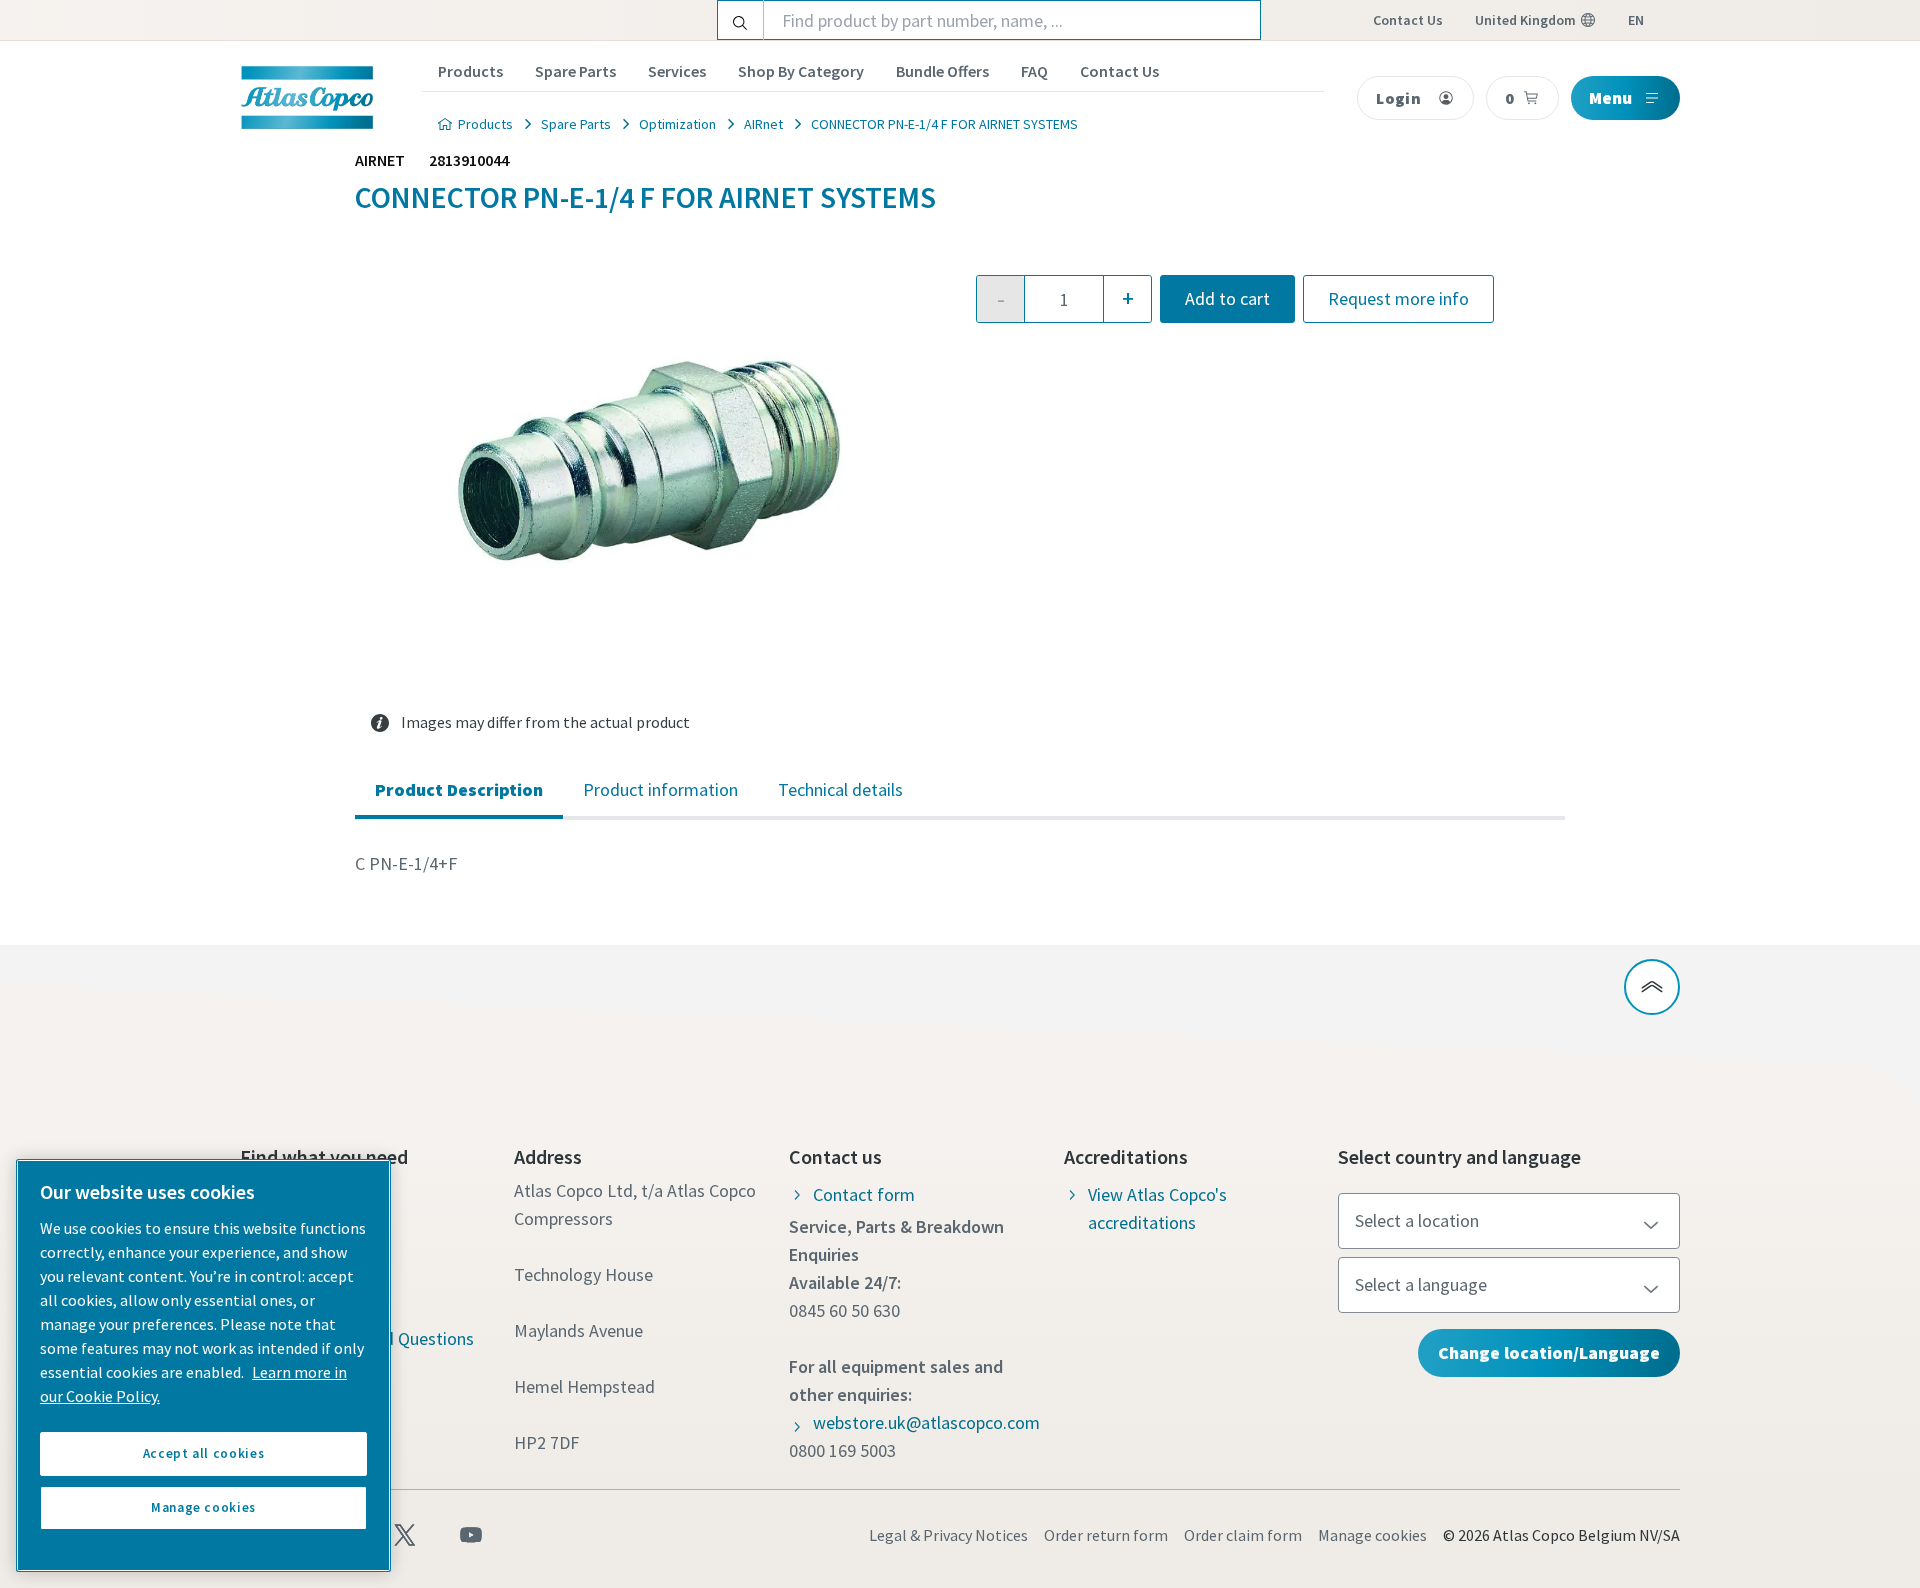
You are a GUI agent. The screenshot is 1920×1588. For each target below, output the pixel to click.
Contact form (864, 1194)
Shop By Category (801, 71)
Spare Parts (575, 71)
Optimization (677, 124)
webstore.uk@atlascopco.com (926, 1422)
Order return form (1106, 1535)
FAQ (1034, 71)
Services (677, 71)
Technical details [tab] (840, 789)
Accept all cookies (204, 1453)
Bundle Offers (942, 71)
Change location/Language (1549, 1352)
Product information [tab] (660, 789)
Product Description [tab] (459, 789)
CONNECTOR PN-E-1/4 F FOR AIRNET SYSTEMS (944, 124)
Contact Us (1119, 71)
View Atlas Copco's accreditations (1157, 1208)
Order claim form (1243, 1535)
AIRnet (763, 124)
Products (470, 71)
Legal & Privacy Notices (948, 1535)
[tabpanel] (960, 864)
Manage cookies (1372, 1535)
